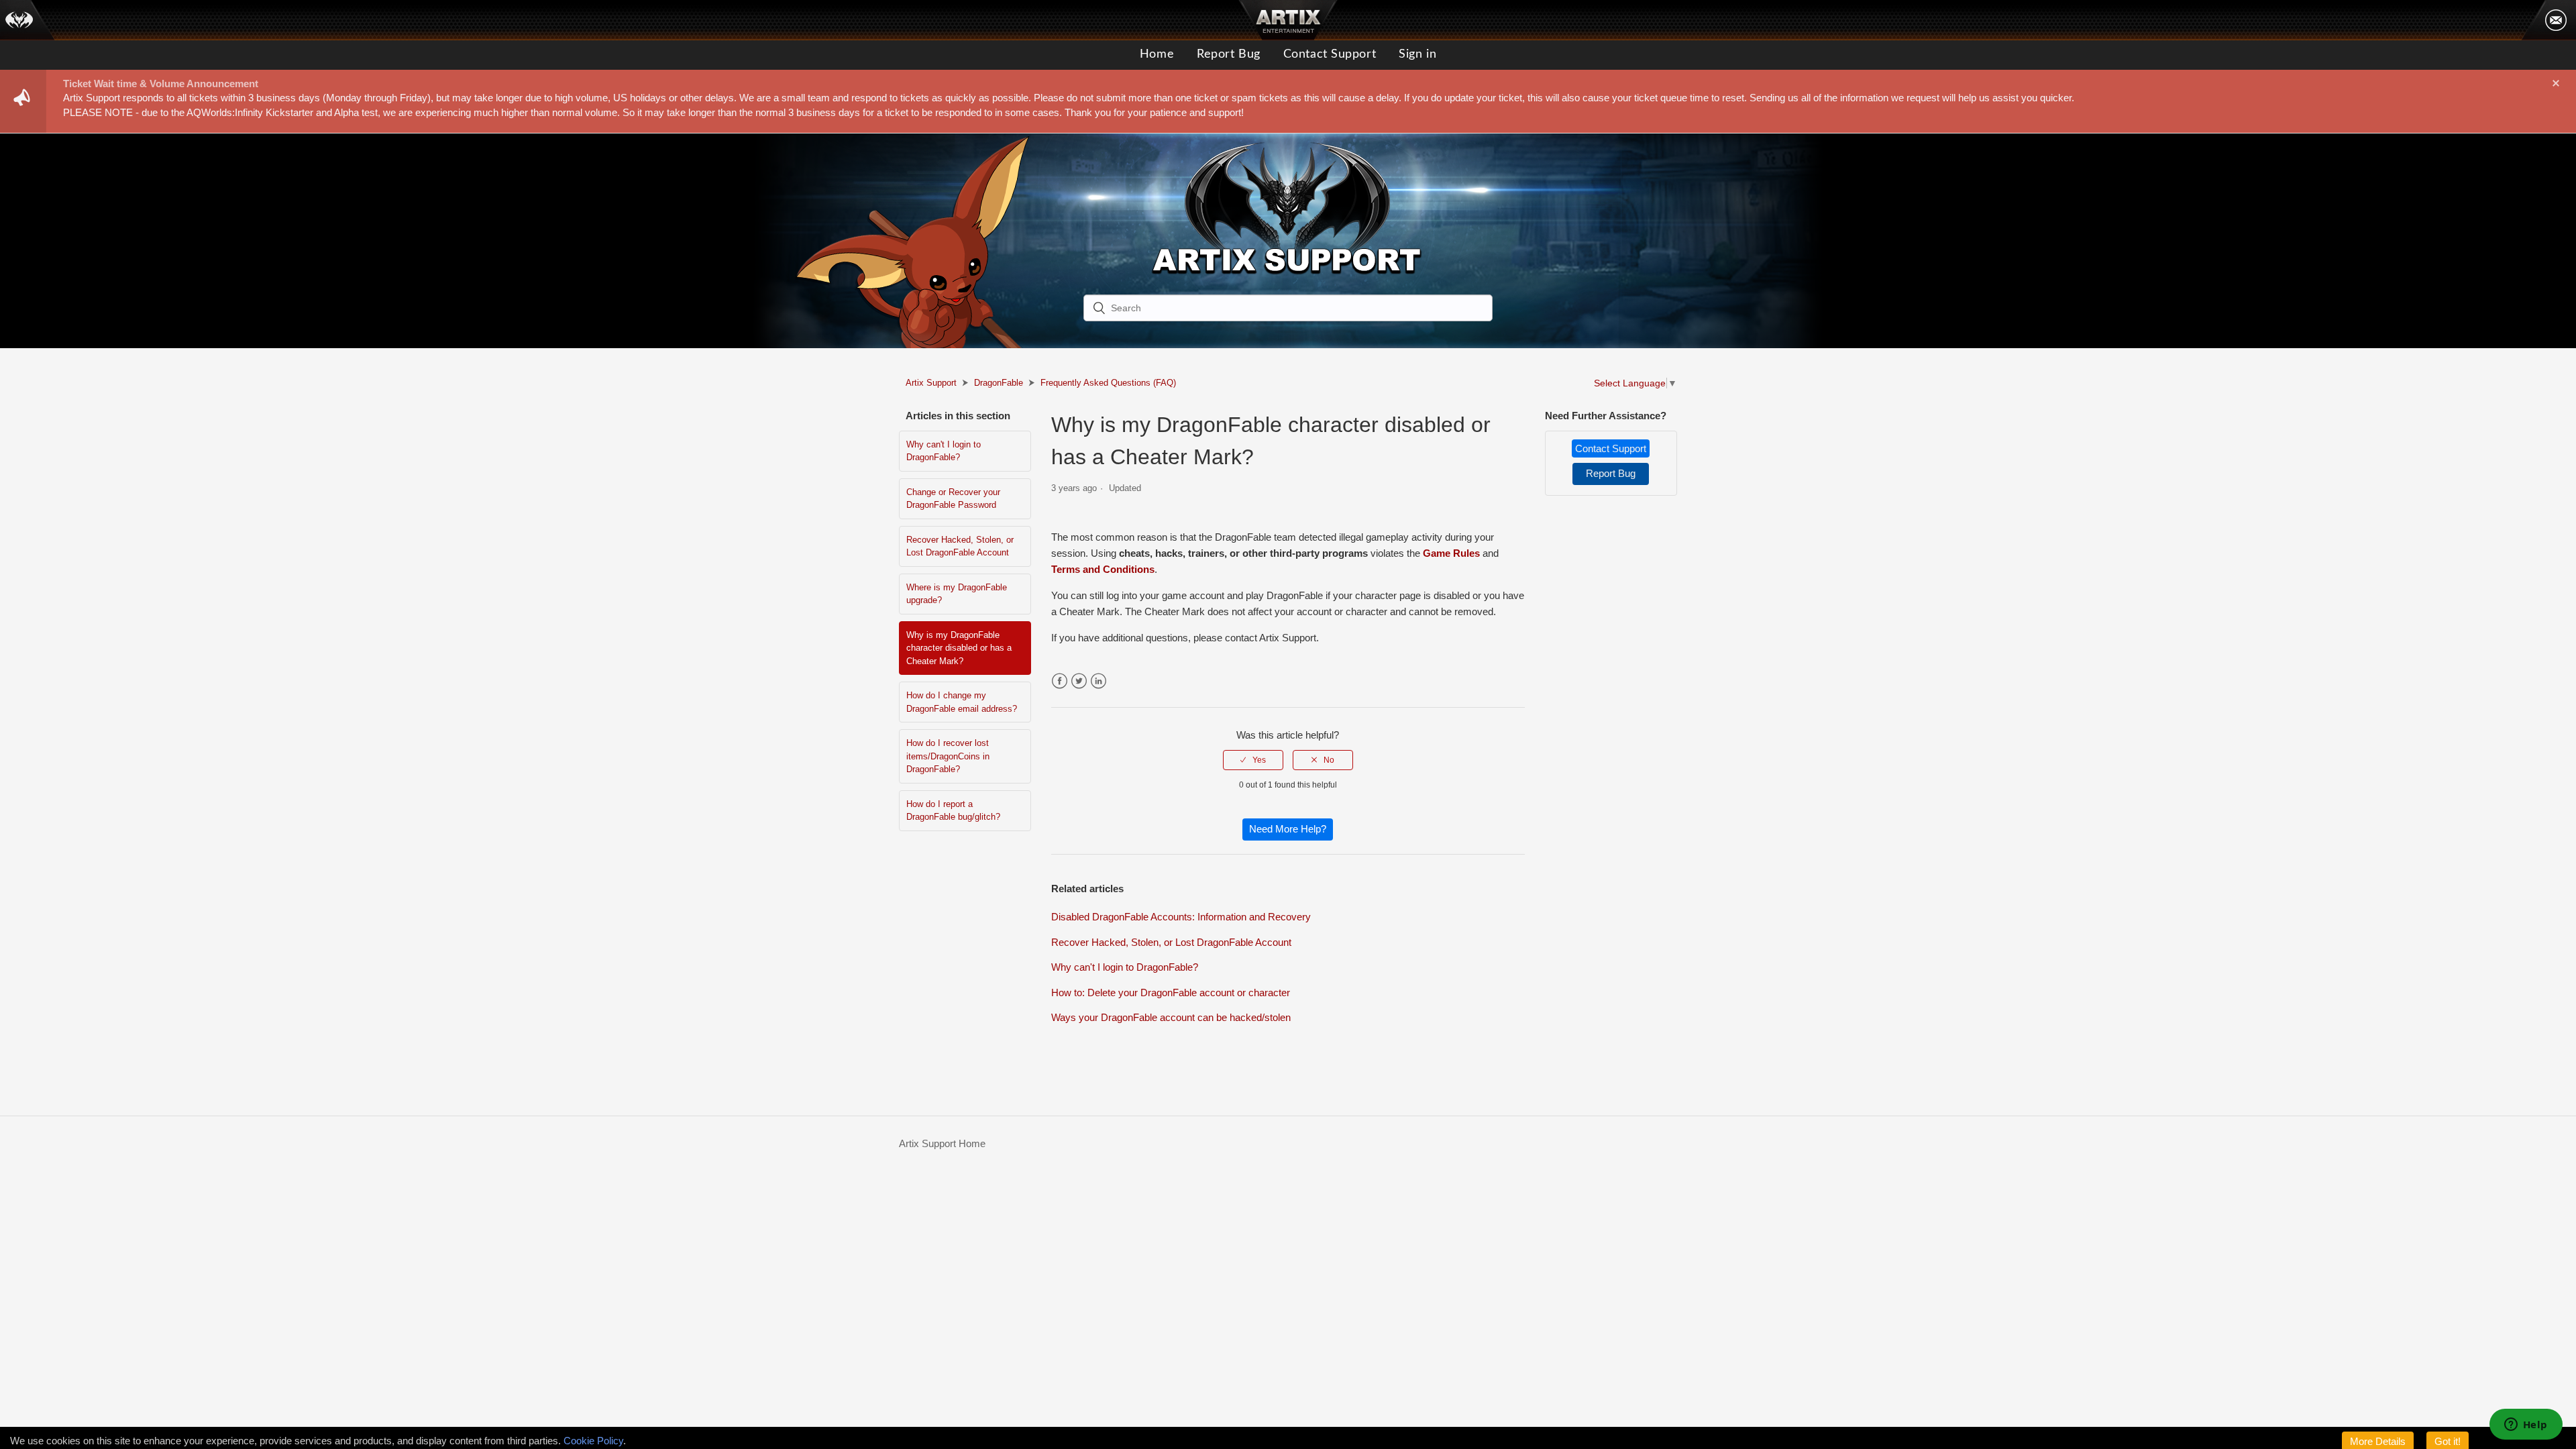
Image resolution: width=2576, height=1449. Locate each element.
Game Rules (1451, 553)
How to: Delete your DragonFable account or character (1171, 992)
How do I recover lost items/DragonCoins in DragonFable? (948, 756)
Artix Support (931, 383)
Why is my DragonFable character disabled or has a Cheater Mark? (959, 648)
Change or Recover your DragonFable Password (953, 499)
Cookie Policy (593, 1441)
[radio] (1253, 760)
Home (1157, 54)
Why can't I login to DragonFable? (944, 451)
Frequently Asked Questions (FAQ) (1108, 383)
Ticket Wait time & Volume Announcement (161, 84)
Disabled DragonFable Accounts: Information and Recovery (1181, 917)
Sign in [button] (1417, 54)
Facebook (1060, 681)
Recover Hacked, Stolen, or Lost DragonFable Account (960, 546)
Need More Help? (1288, 829)
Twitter (1079, 681)
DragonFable (999, 383)
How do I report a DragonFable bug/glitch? (953, 811)
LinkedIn (1098, 681)
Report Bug (1229, 54)
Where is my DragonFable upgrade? (957, 594)
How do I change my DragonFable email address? (962, 702)
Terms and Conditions (1103, 569)
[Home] (28, 20)
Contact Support (1330, 54)
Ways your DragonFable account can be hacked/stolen (1171, 1017)
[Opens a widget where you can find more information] (2526, 1426)
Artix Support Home (942, 1143)
